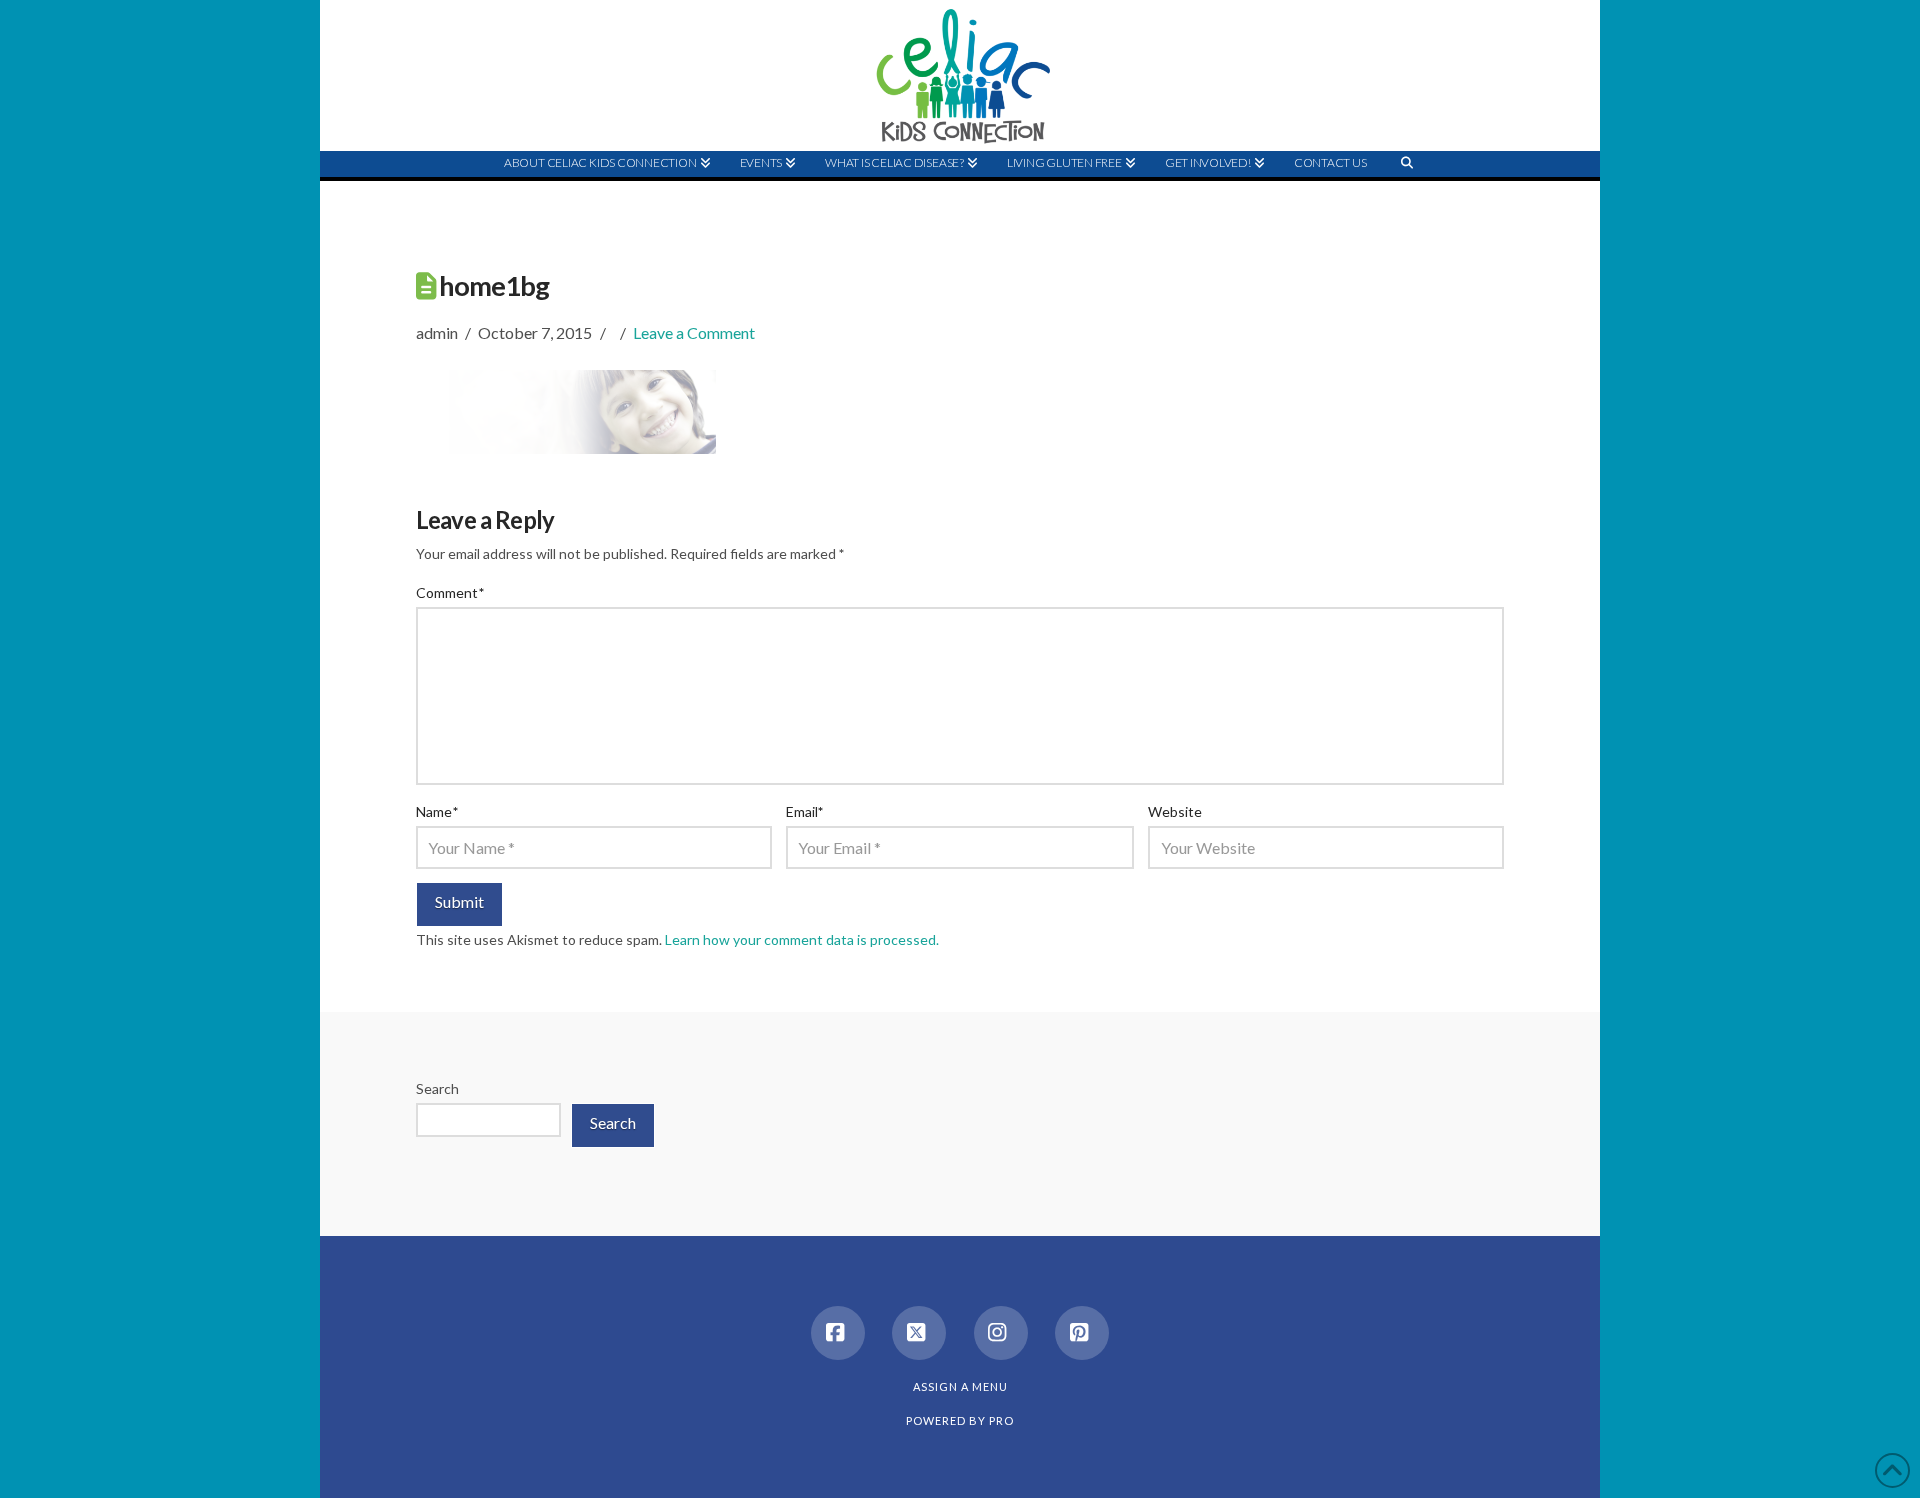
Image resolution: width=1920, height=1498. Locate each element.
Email (805, 811)
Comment (450, 592)
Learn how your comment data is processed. (802, 939)
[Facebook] (838, 1333)
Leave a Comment (694, 332)
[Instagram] (1001, 1333)
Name (437, 811)
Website (1175, 811)
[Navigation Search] (1407, 201)
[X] (919, 1333)
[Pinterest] (1082, 1333)
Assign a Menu (960, 1386)
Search (437, 1088)
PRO (1001, 1420)
